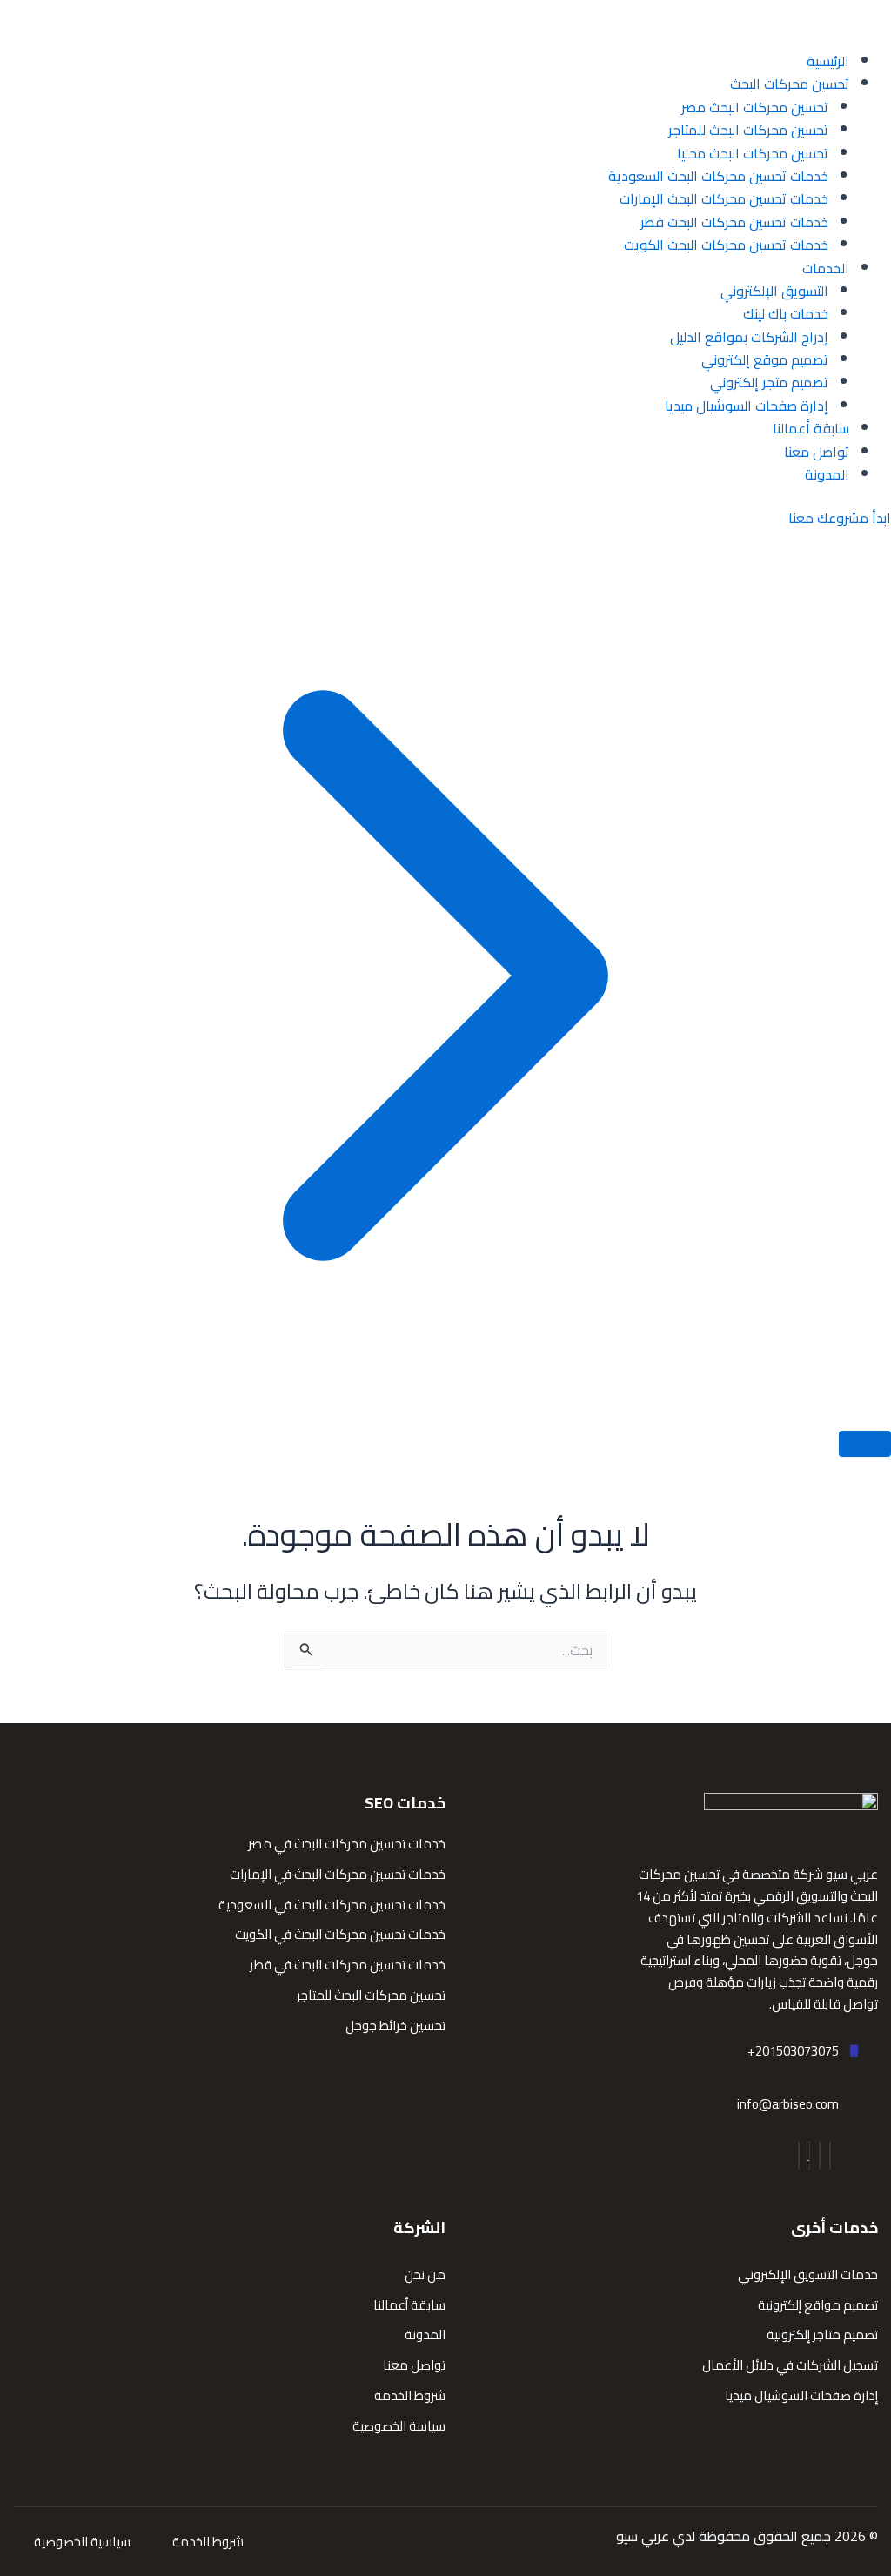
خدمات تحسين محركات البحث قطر (734, 222)
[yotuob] (808, 2156)
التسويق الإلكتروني (774, 291)
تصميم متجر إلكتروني (769, 382)
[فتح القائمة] (865, 1444)
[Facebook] (830, 2156)
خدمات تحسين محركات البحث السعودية (718, 176)
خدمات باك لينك (786, 313)
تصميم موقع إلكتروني (765, 359)
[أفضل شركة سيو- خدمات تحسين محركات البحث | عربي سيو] (821, 23)
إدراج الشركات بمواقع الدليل (749, 337)
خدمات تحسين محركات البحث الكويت (726, 245)
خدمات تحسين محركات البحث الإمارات (724, 198)
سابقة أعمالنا (811, 428)
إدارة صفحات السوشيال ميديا (747, 406)
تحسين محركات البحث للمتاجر (748, 130)
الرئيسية (828, 61)
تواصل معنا (817, 452)
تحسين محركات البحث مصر (755, 107)
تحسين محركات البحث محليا (753, 153)
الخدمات (826, 268)
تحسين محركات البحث (790, 84)
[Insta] (820, 2156)
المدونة (827, 474)
